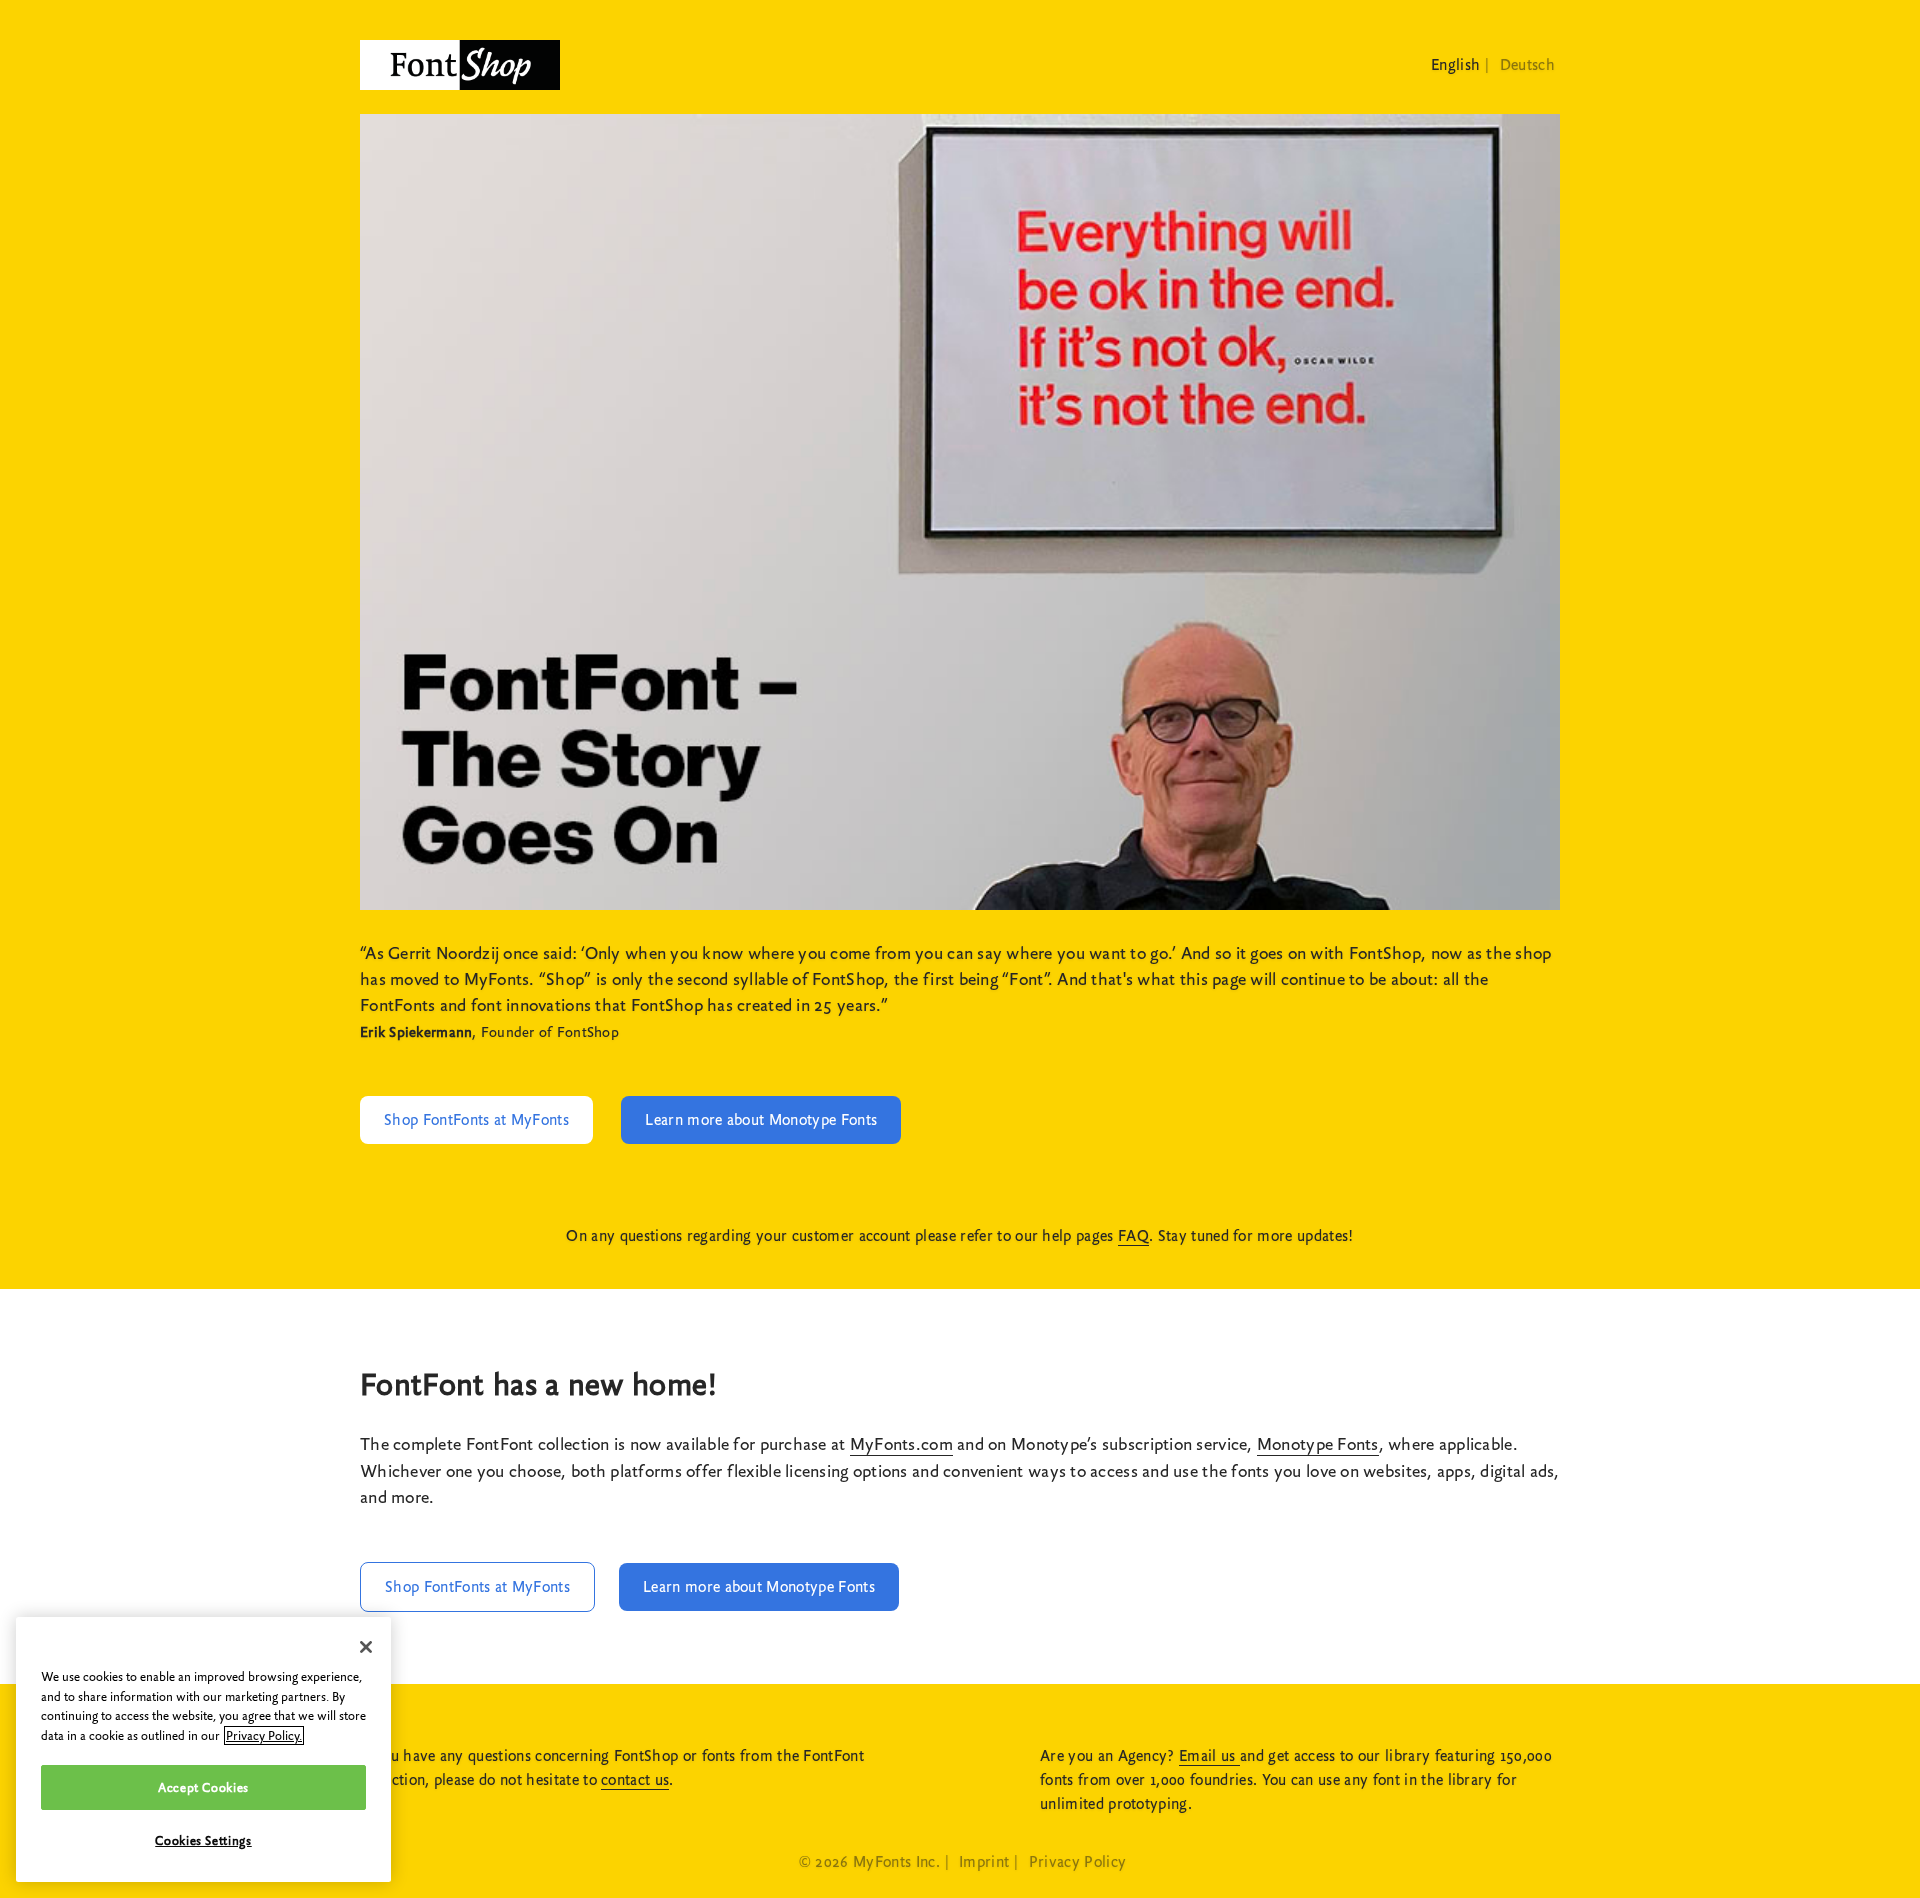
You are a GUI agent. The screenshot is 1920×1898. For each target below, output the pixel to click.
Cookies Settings (203, 1840)
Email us (1209, 1756)
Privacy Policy (1077, 1862)
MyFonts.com (901, 1444)
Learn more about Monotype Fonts (761, 1120)
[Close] (366, 1647)
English (1455, 65)
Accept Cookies (203, 1787)
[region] (203, 1749)
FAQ (1133, 1236)
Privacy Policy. (264, 1735)
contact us (635, 1780)
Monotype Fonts (1318, 1444)
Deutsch (1527, 65)
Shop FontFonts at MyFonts (476, 1120)
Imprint (984, 1862)
